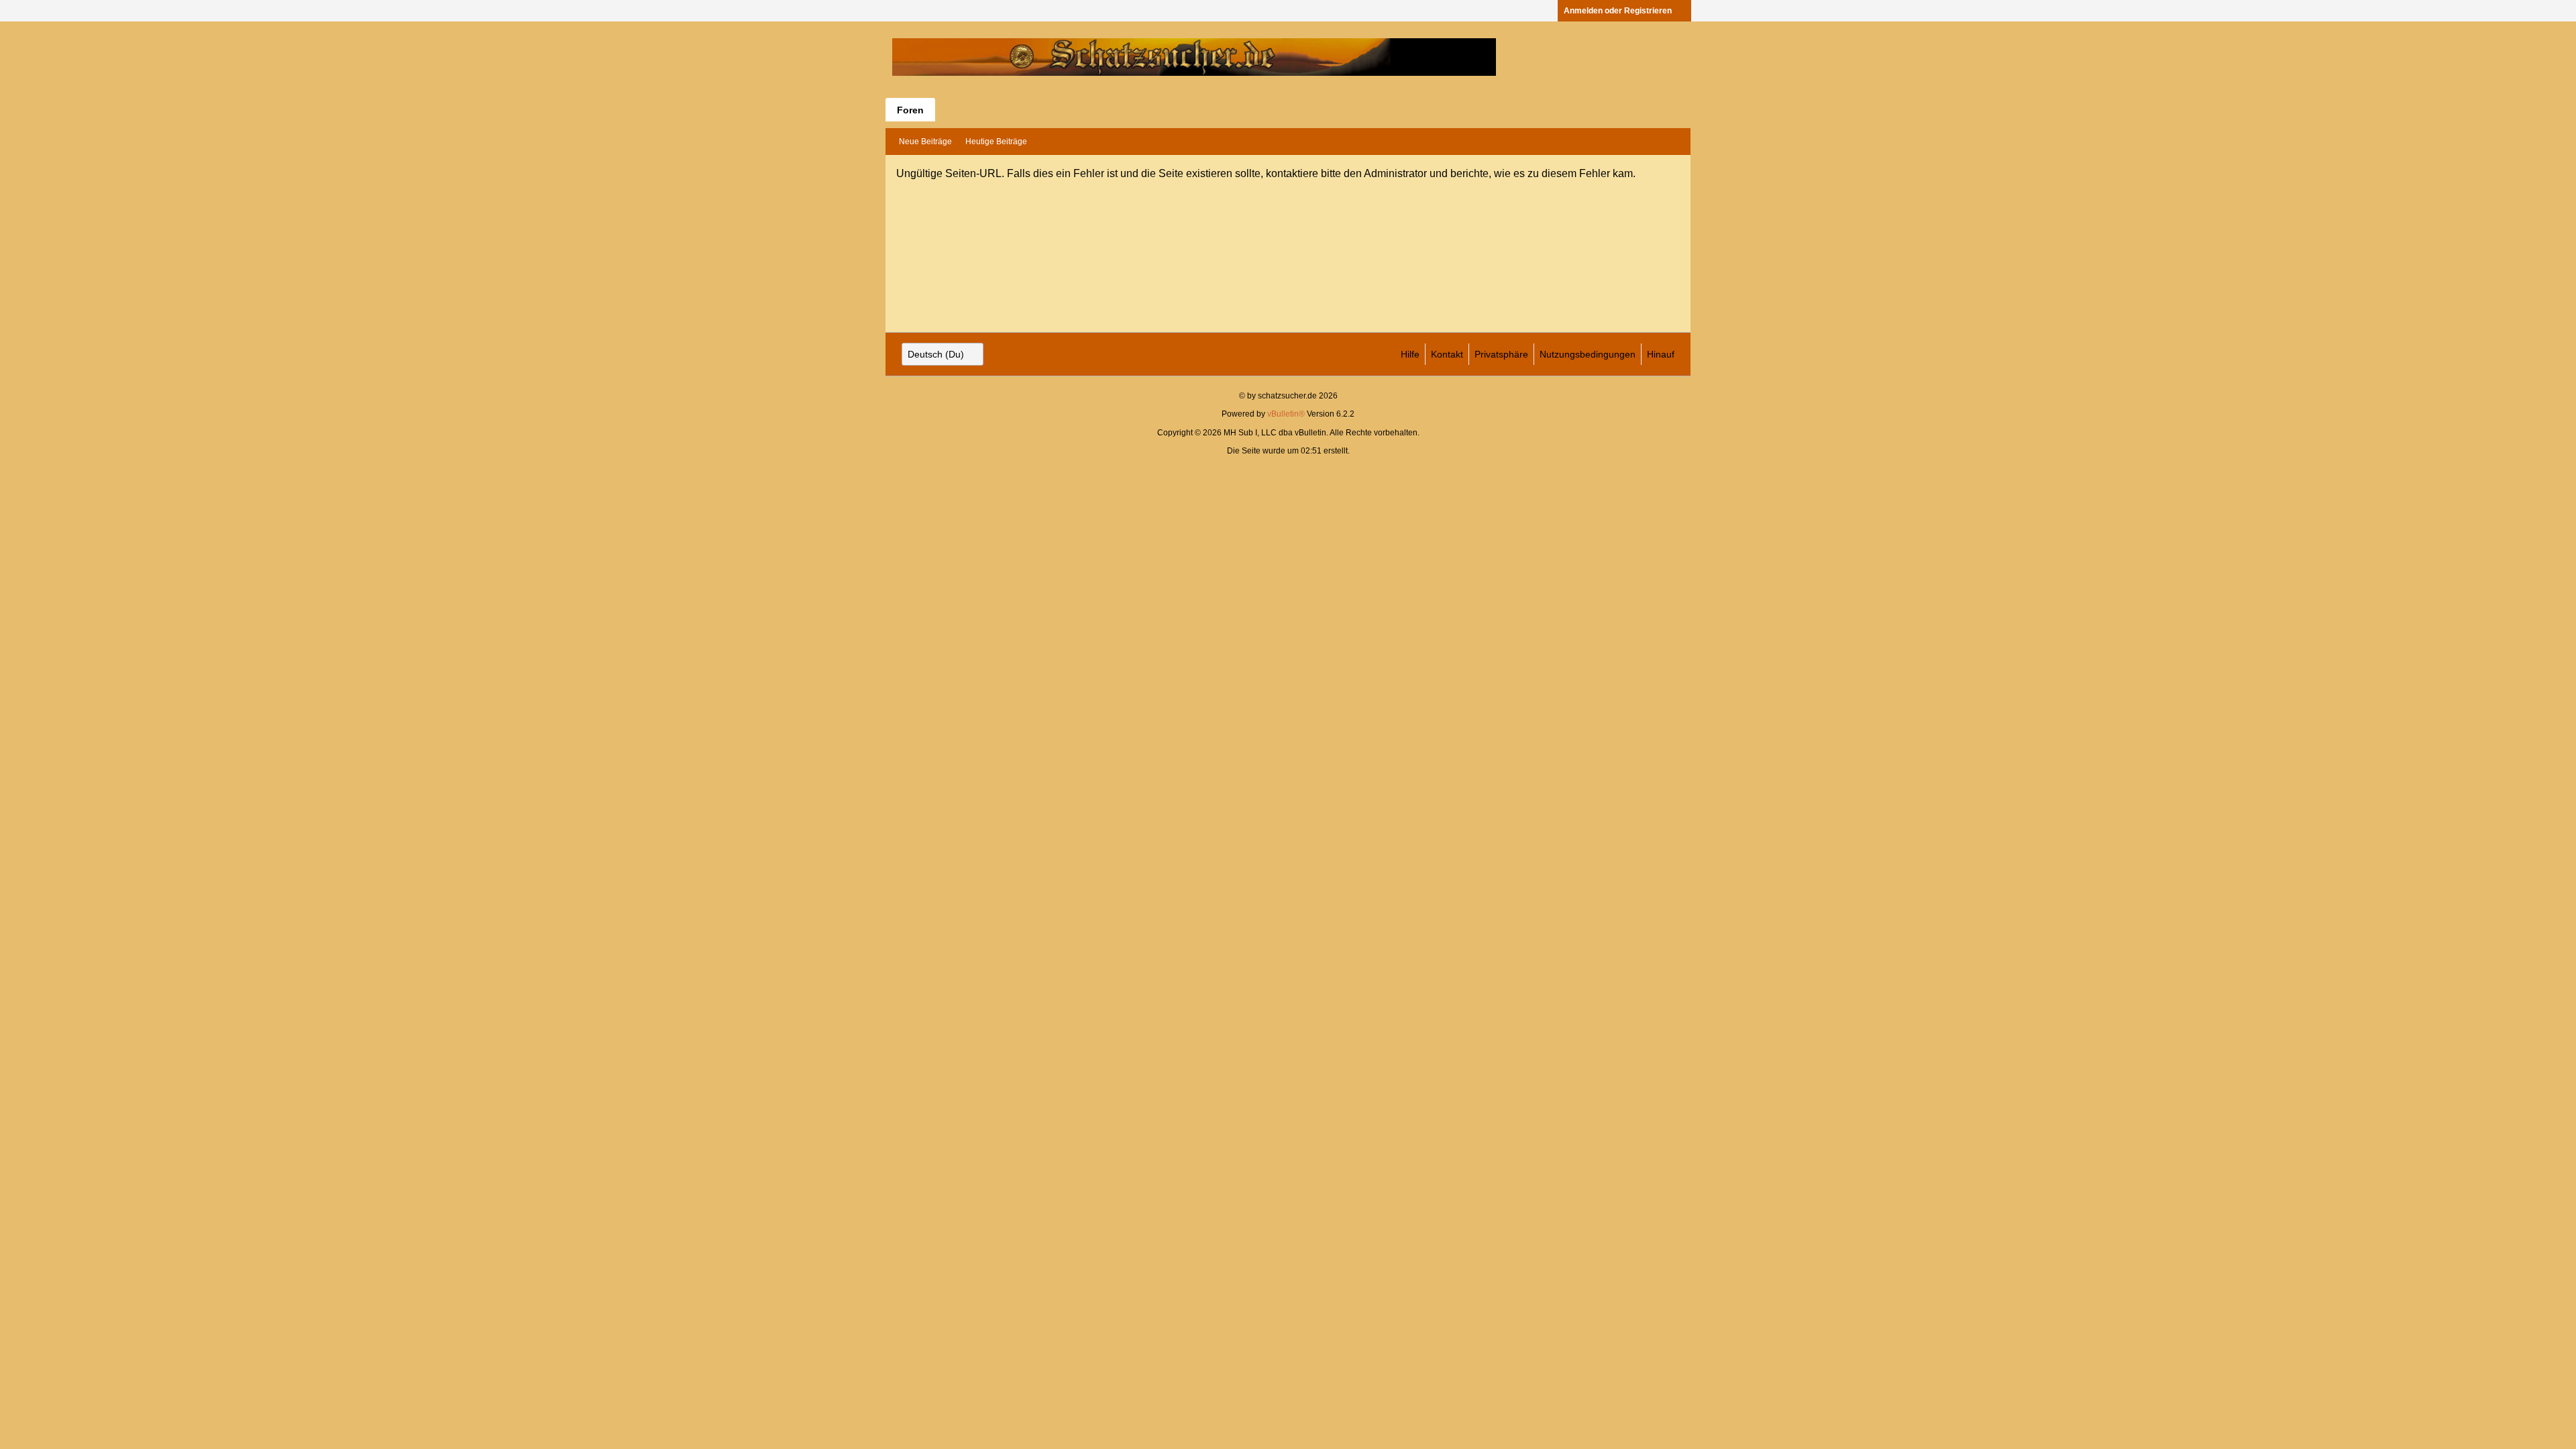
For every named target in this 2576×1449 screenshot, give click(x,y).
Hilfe (1410, 354)
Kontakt (1447, 354)
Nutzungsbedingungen (1588, 354)
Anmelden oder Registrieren (1618, 11)
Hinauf (1661, 354)
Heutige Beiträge (996, 142)
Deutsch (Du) (936, 354)
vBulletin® (1286, 414)
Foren (910, 110)
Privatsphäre (1501, 354)
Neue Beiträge (925, 142)
